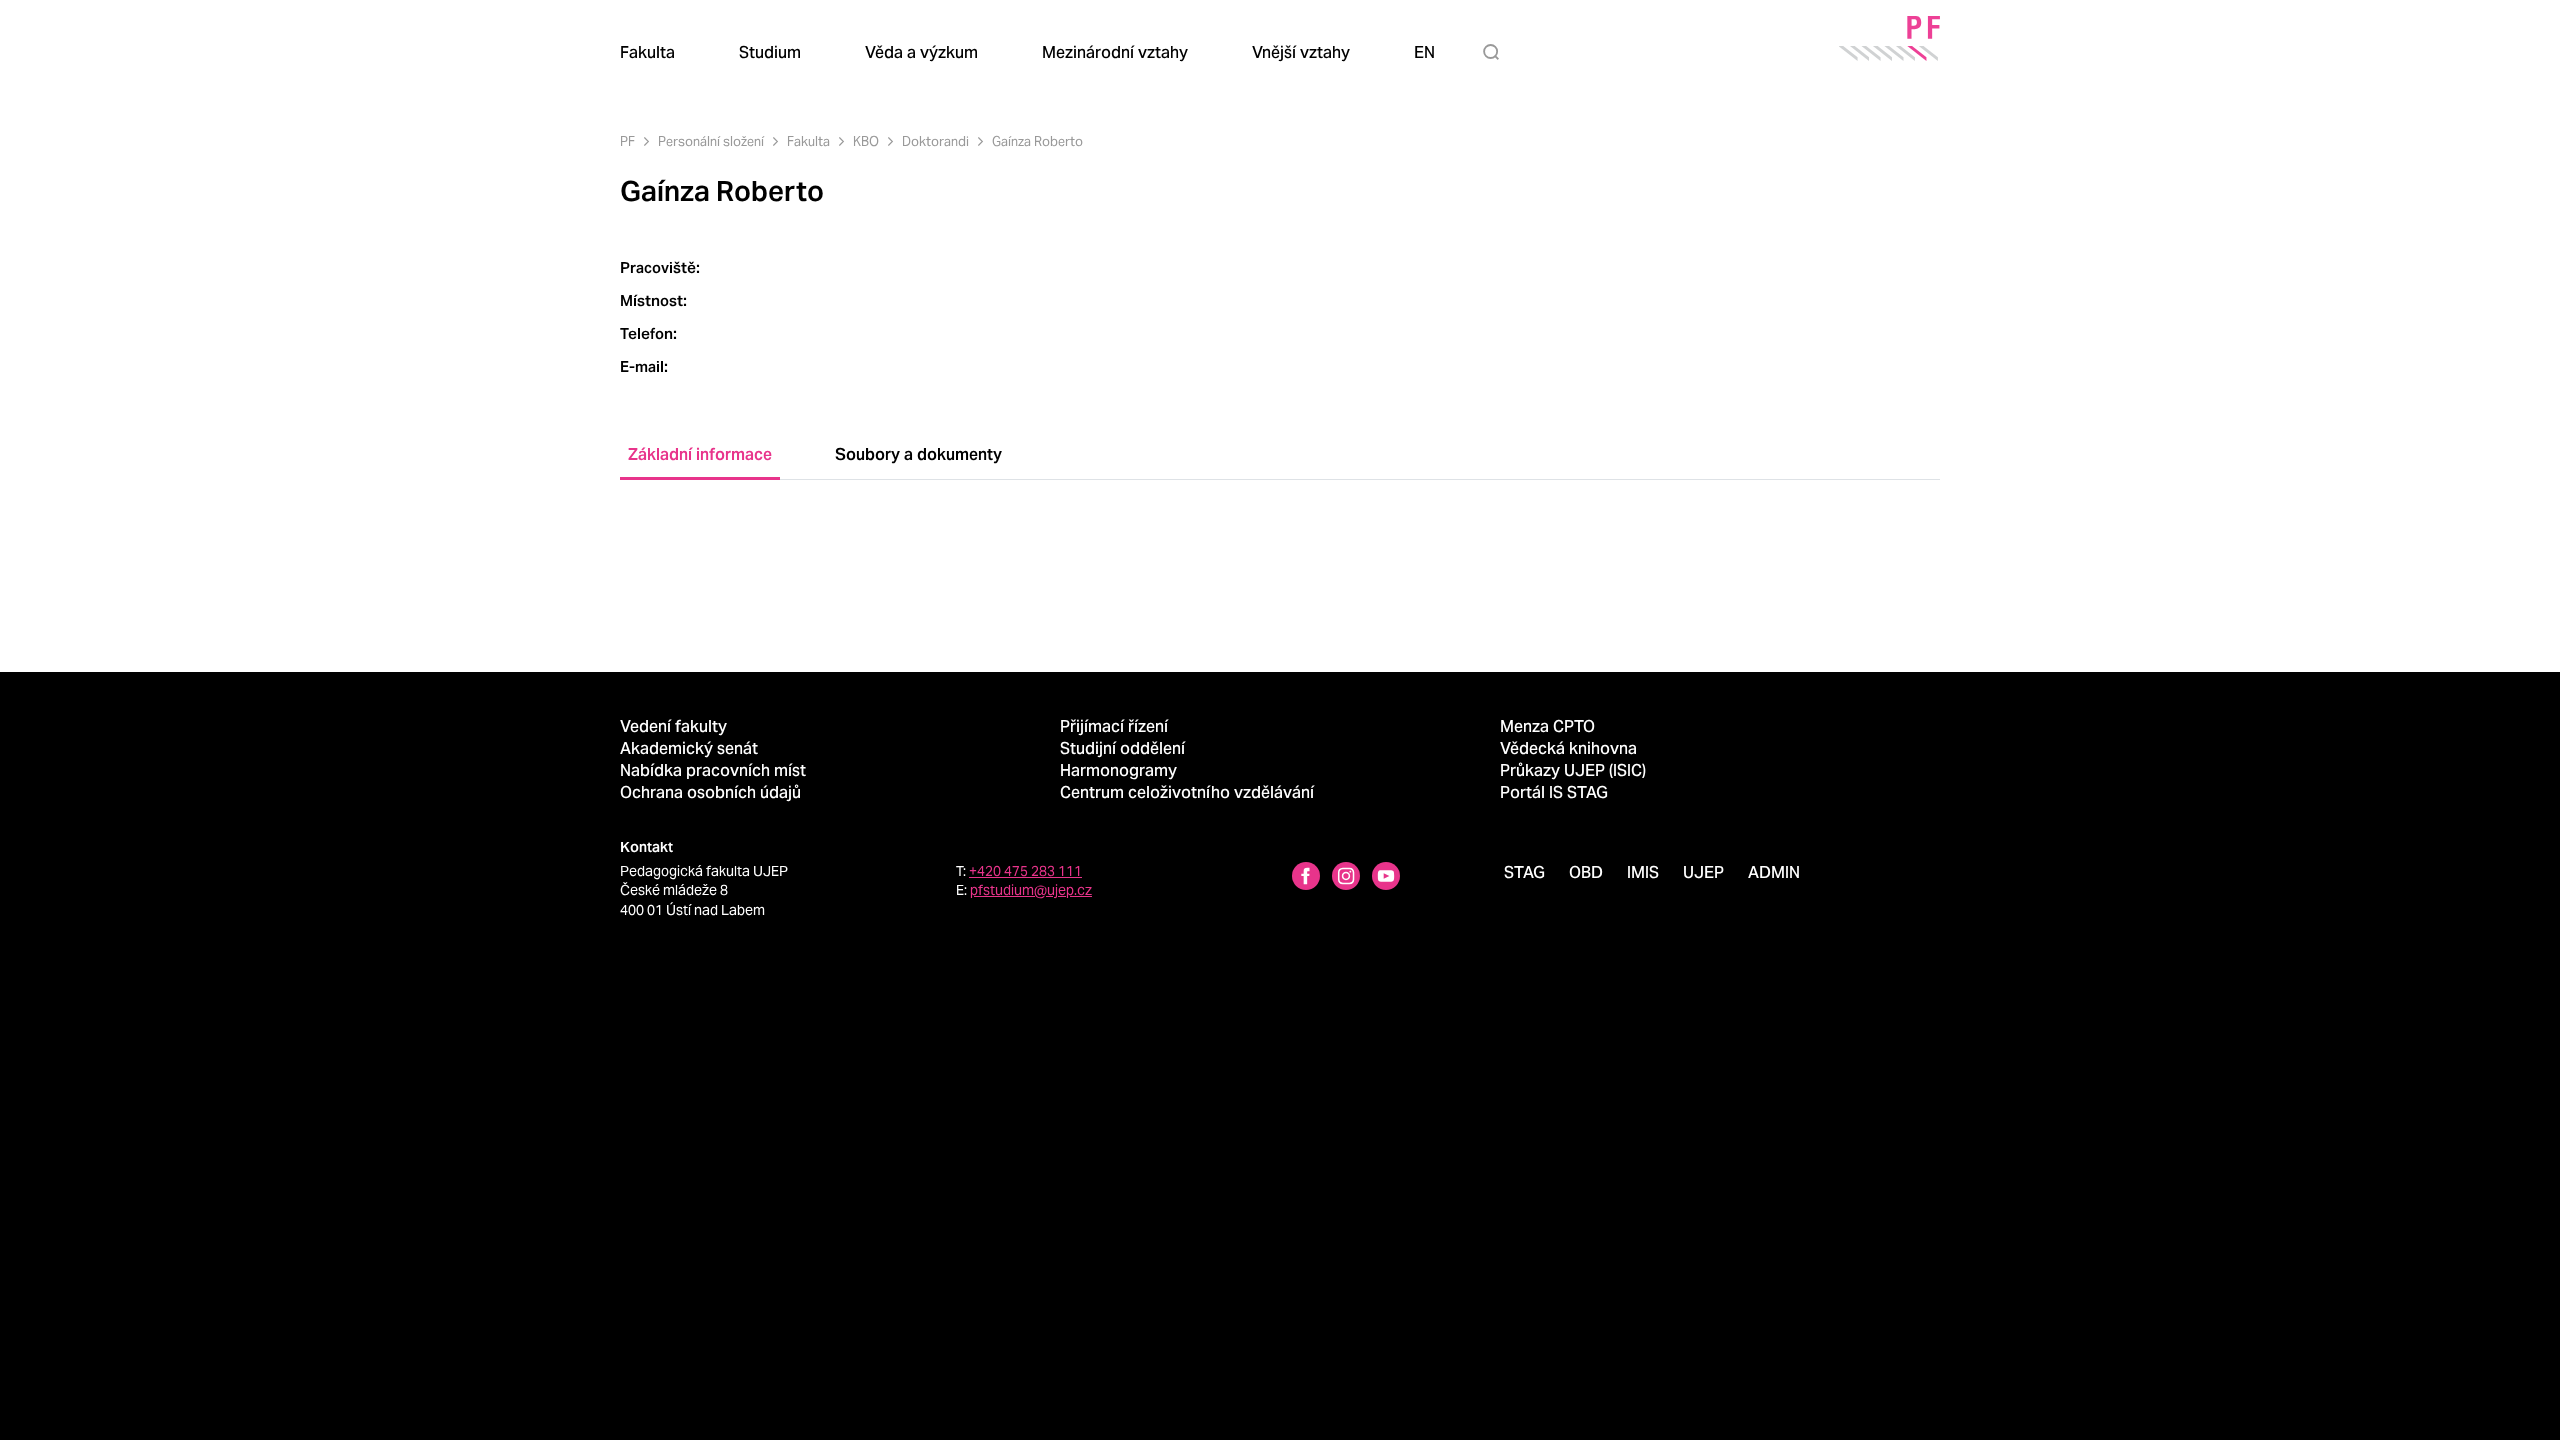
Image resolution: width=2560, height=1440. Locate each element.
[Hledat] (1495, 52)
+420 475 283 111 (1025, 871)
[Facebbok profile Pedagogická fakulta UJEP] (1306, 878)
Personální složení (711, 141)
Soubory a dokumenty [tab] (918, 454)
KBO (866, 141)
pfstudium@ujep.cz (1031, 890)
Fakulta (808, 141)
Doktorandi (935, 141)
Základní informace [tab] (700, 454)
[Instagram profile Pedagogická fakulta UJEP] (1346, 878)
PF (627, 141)
